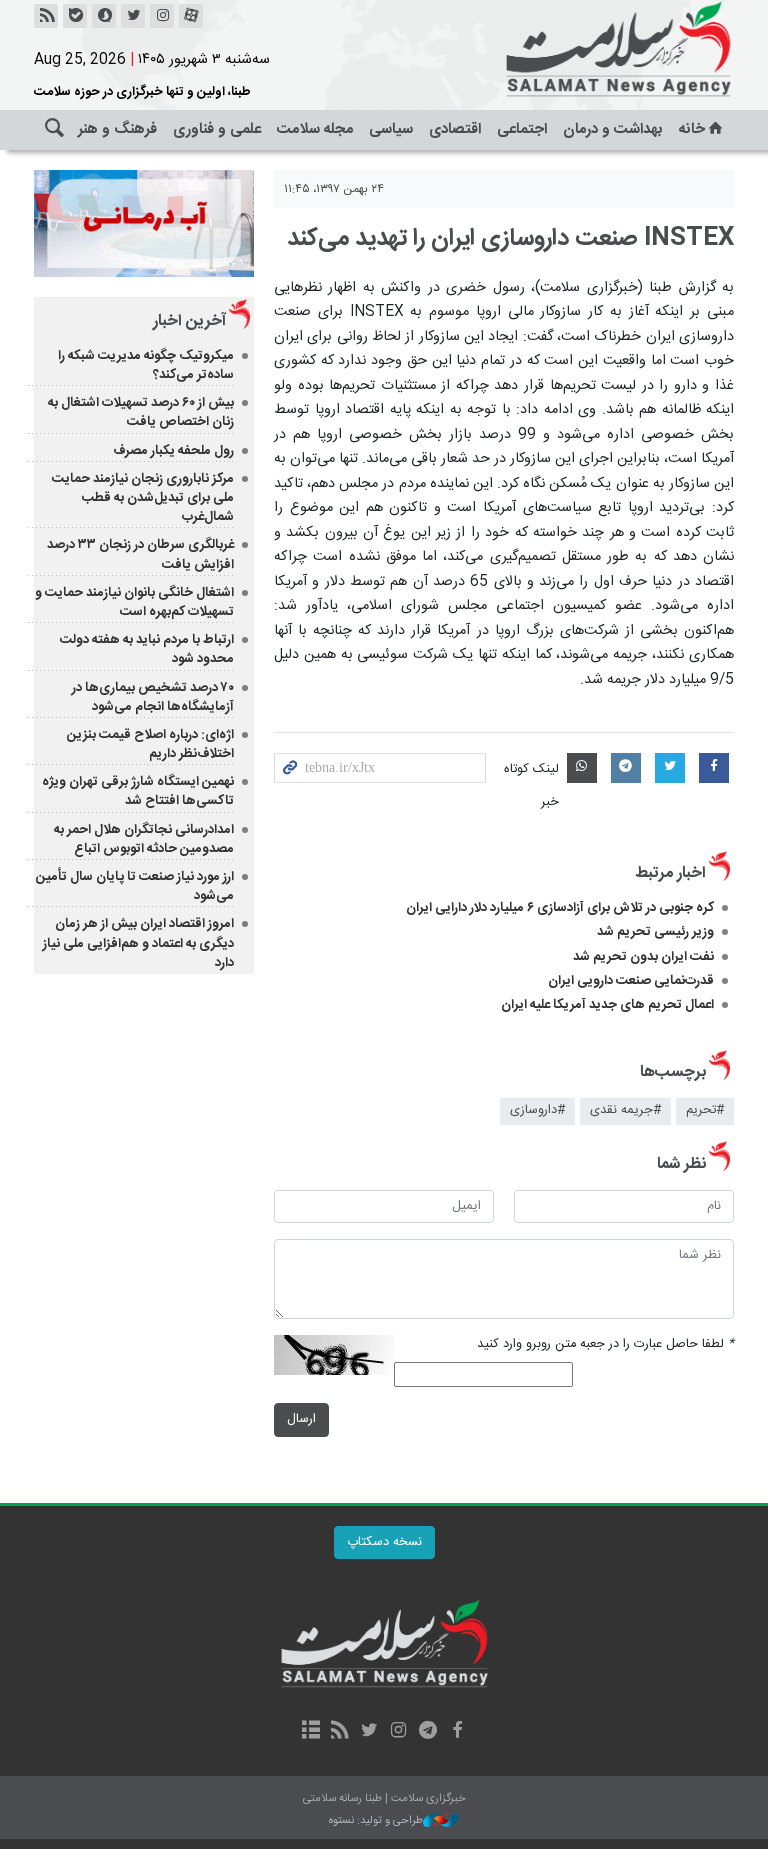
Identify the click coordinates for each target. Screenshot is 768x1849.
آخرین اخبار (189, 321)
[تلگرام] (427, 1732)
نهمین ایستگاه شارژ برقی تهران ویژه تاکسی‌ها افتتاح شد (138, 791)
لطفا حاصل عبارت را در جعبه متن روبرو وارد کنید (605, 1344)
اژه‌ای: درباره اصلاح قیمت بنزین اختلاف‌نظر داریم (150, 744)
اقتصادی (455, 129)
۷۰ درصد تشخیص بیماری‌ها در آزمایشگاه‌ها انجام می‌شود (153, 697)
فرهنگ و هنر (117, 129)
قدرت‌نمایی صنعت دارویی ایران (631, 981)
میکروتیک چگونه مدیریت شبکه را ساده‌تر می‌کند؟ (146, 365)
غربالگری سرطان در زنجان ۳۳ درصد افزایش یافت (140, 554)
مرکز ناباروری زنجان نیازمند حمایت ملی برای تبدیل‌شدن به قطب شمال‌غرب (143, 498)
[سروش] (104, 16)
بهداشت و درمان (613, 129)
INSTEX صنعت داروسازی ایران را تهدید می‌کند (510, 239)
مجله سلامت (315, 129)
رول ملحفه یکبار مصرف (173, 451)
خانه (692, 129)
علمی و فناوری (217, 129)
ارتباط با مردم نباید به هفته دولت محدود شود (147, 649)
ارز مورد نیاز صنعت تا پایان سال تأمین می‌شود (135, 886)
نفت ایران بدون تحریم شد (643, 957)
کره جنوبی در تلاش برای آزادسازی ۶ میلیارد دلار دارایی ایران (560, 908)
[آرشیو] (310, 1732)
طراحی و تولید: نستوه (376, 1821)
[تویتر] (133, 16)
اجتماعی (522, 129)
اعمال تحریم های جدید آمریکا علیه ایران (607, 1005)
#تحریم (705, 1110)
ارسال (301, 1419)
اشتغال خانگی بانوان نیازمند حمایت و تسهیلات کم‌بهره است (134, 602)
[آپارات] (191, 16)
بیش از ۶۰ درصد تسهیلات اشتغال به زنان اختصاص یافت (141, 412)
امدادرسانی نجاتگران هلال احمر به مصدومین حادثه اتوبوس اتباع (144, 839)
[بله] (75, 16)
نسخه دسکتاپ (384, 1542)
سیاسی (391, 129)
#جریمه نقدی (625, 1110)
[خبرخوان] (46, 16)
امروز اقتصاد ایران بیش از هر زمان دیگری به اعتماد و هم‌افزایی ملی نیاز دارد (138, 943)
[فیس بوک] (456, 1732)
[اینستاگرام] (162, 16)
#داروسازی (537, 1110)
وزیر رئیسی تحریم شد (655, 932)
